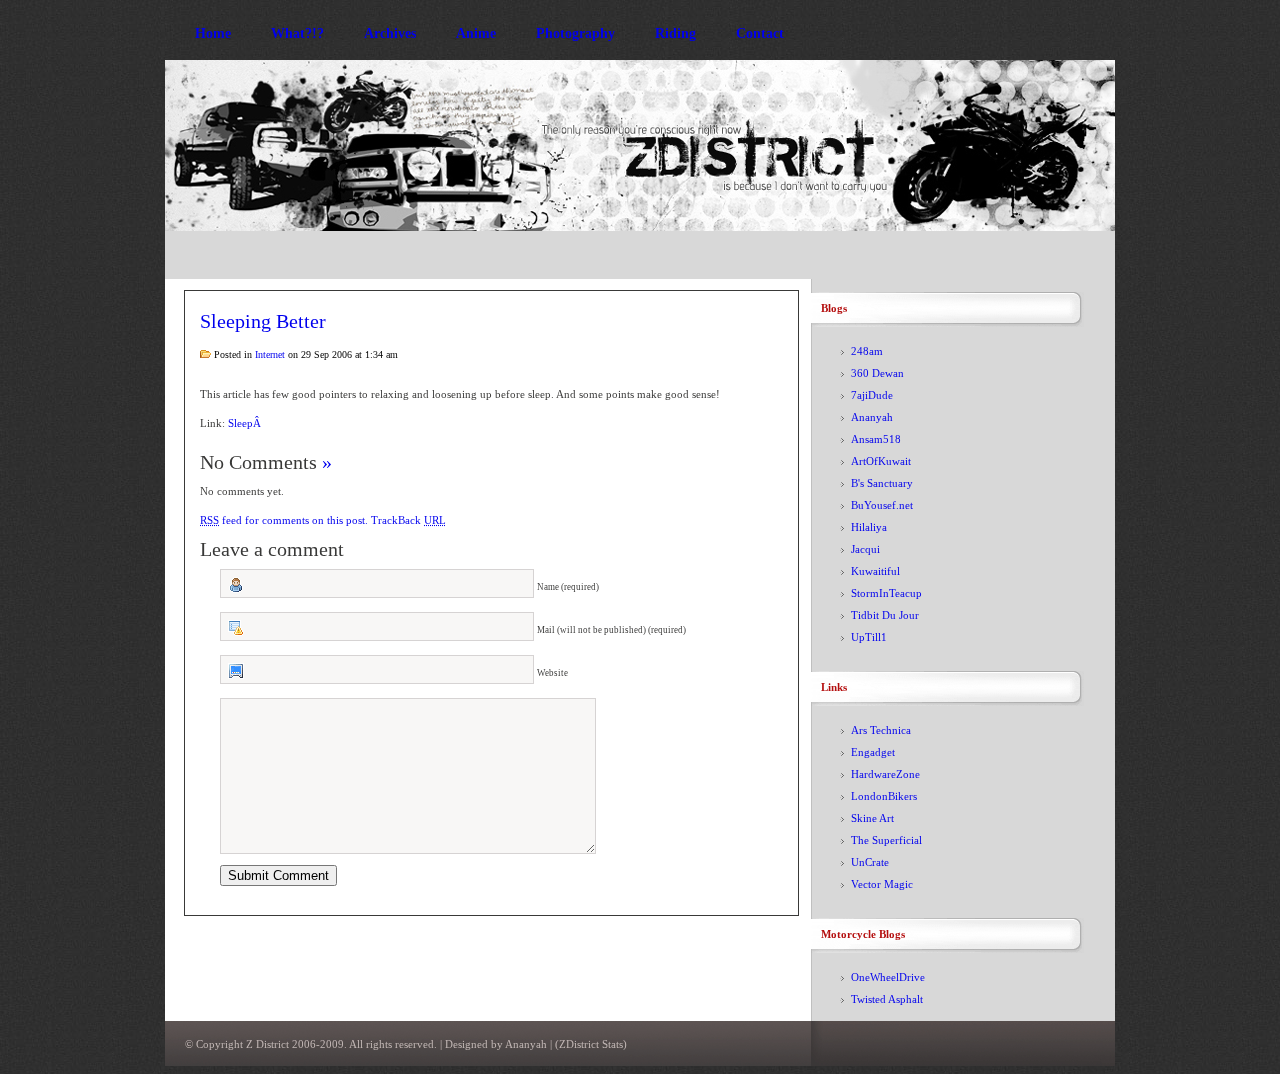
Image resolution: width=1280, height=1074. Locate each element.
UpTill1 (869, 637)
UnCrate (870, 862)
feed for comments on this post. (284, 520)
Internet (270, 354)
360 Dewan (877, 373)
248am (867, 351)
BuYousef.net (882, 505)
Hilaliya (869, 527)
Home (213, 33)
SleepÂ (246, 423)
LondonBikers (884, 796)
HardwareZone (885, 774)
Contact (760, 33)
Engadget (873, 752)
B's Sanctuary (882, 483)
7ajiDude (872, 395)
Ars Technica (881, 730)
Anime (476, 33)
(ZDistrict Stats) (591, 1044)
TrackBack (408, 520)
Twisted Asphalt (887, 999)
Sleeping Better (263, 321)
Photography (575, 33)
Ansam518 (876, 439)
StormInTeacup (886, 593)
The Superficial (886, 840)
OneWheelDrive (888, 977)
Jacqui (865, 549)
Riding (675, 33)
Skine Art (872, 818)
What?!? (297, 33)
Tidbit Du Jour (885, 615)
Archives (390, 33)
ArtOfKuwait (881, 461)
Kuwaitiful (875, 571)
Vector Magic (882, 884)
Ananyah (872, 417)
